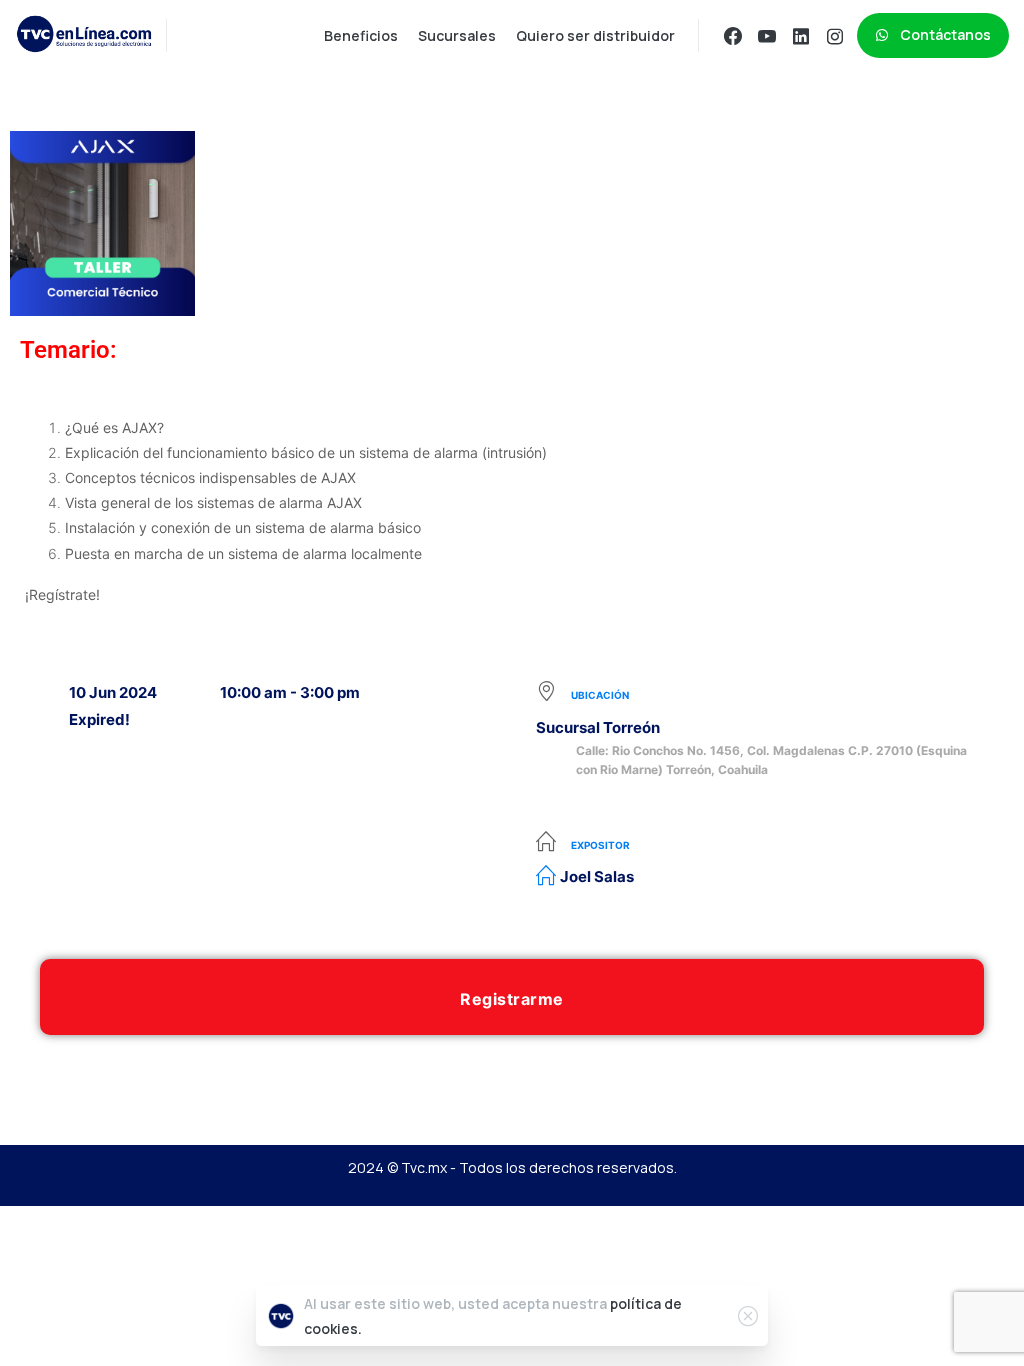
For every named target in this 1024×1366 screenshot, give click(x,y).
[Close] (748, 1316)
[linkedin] (801, 36)
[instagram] (835, 36)
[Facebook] (733, 36)
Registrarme (512, 999)
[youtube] (767, 36)
